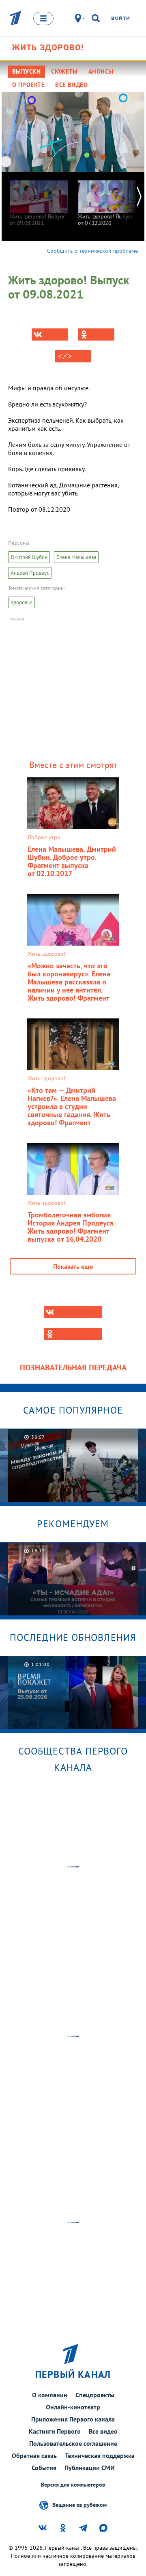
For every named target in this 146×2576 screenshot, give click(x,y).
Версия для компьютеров (73, 2485)
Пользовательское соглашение (73, 2443)
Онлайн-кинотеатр (73, 2407)
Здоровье (21, 602)
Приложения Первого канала (73, 2419)
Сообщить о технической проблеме (92, 251)
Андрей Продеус (30, 573)
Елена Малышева (76, 557)
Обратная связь (34, 2455)
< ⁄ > (65, 356)
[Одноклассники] (96, 334)
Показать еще (73, 1266)
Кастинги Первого (55, 2431)
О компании (50, 2395)
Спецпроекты (95, 2395)
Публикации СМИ (90, 2468)
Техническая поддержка (100, 2455)
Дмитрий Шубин (29, 557)
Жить (48, 47)
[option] (39, 199)
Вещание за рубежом (79, 2504)
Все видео (103, 2431)
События (44, 2468)
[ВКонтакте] (50, 334)
